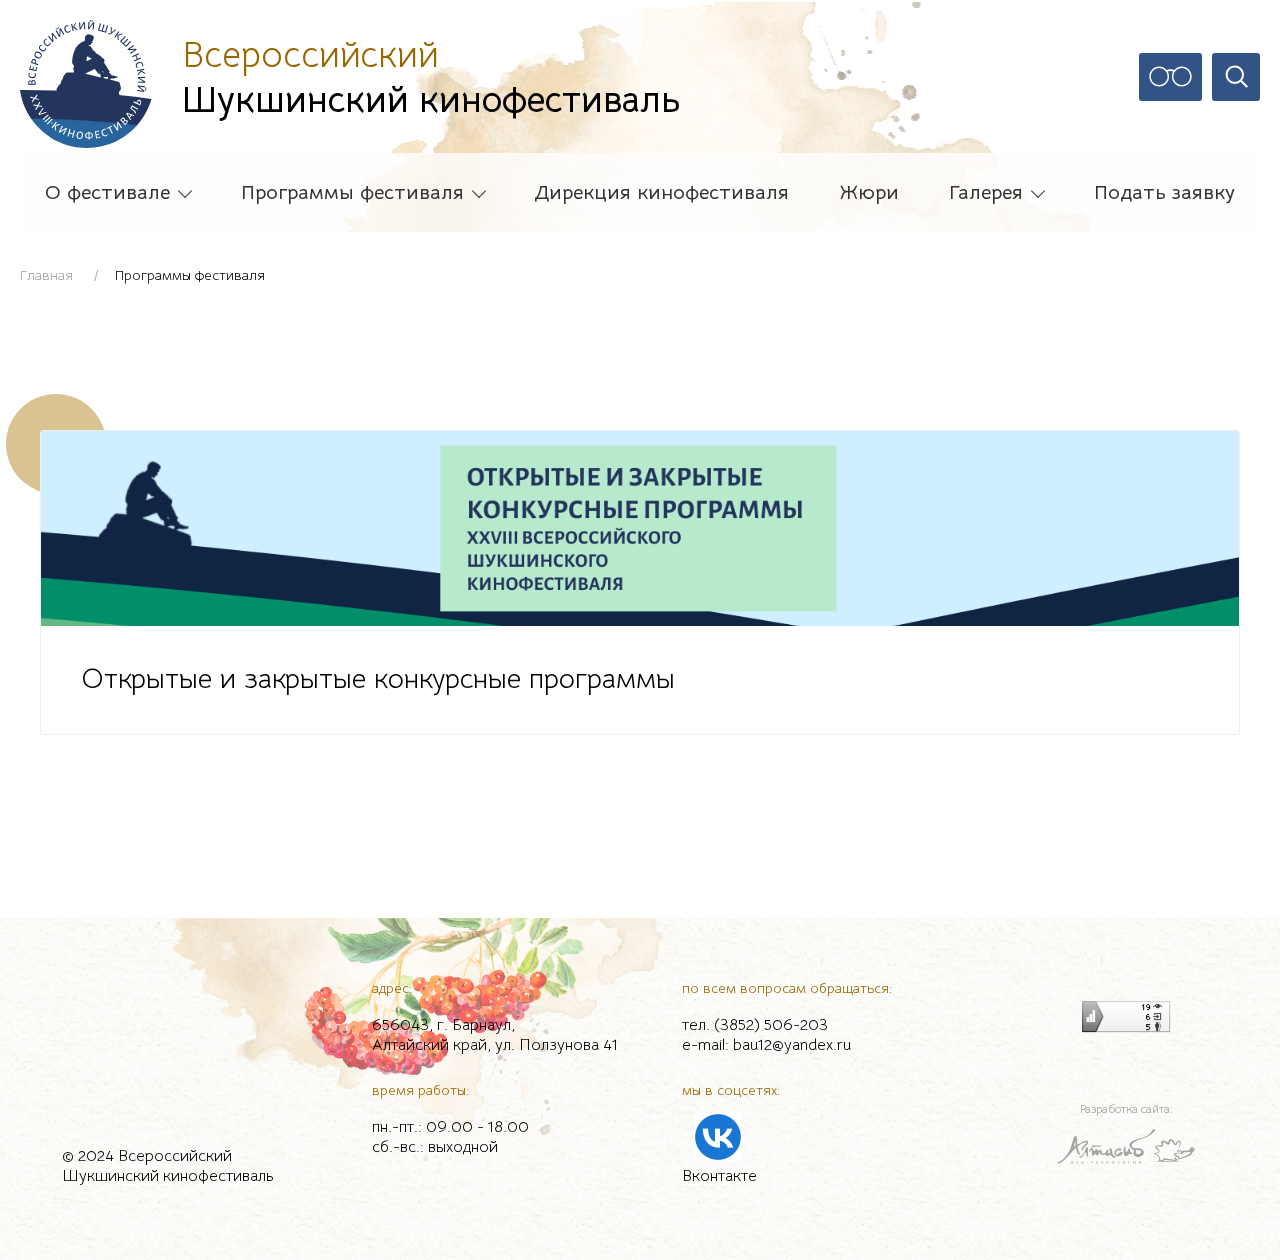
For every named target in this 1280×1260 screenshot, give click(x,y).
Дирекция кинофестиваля (661, 193)
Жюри (869, 193)
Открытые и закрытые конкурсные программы (378, 679)
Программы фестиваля (352, 193)
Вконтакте (719, 1176)
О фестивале (107, 193)
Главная (46, 275)
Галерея (986, 193)
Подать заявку (1164, 193)
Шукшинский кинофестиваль (431, 77)
